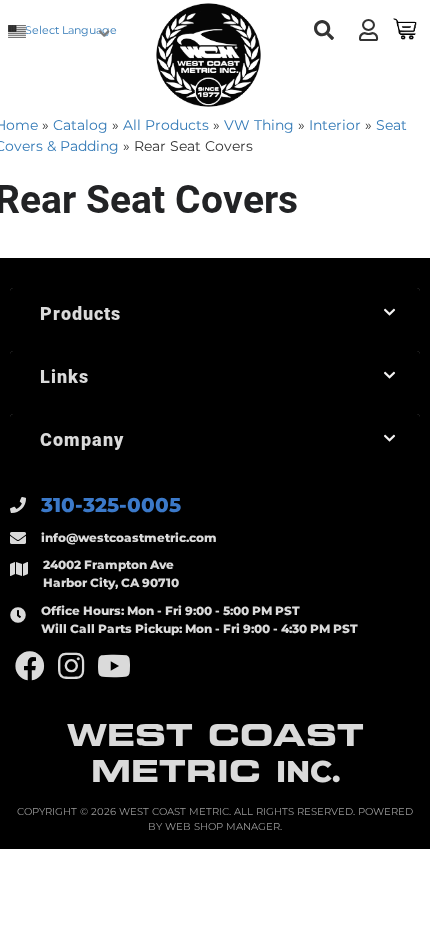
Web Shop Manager (222, 826)
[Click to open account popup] (368, 30)
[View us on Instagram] (71, 666)
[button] (324, 30)
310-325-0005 (111, 505)
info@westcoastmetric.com (129, 537)
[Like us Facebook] (30, 666)
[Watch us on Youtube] (114, 666)
